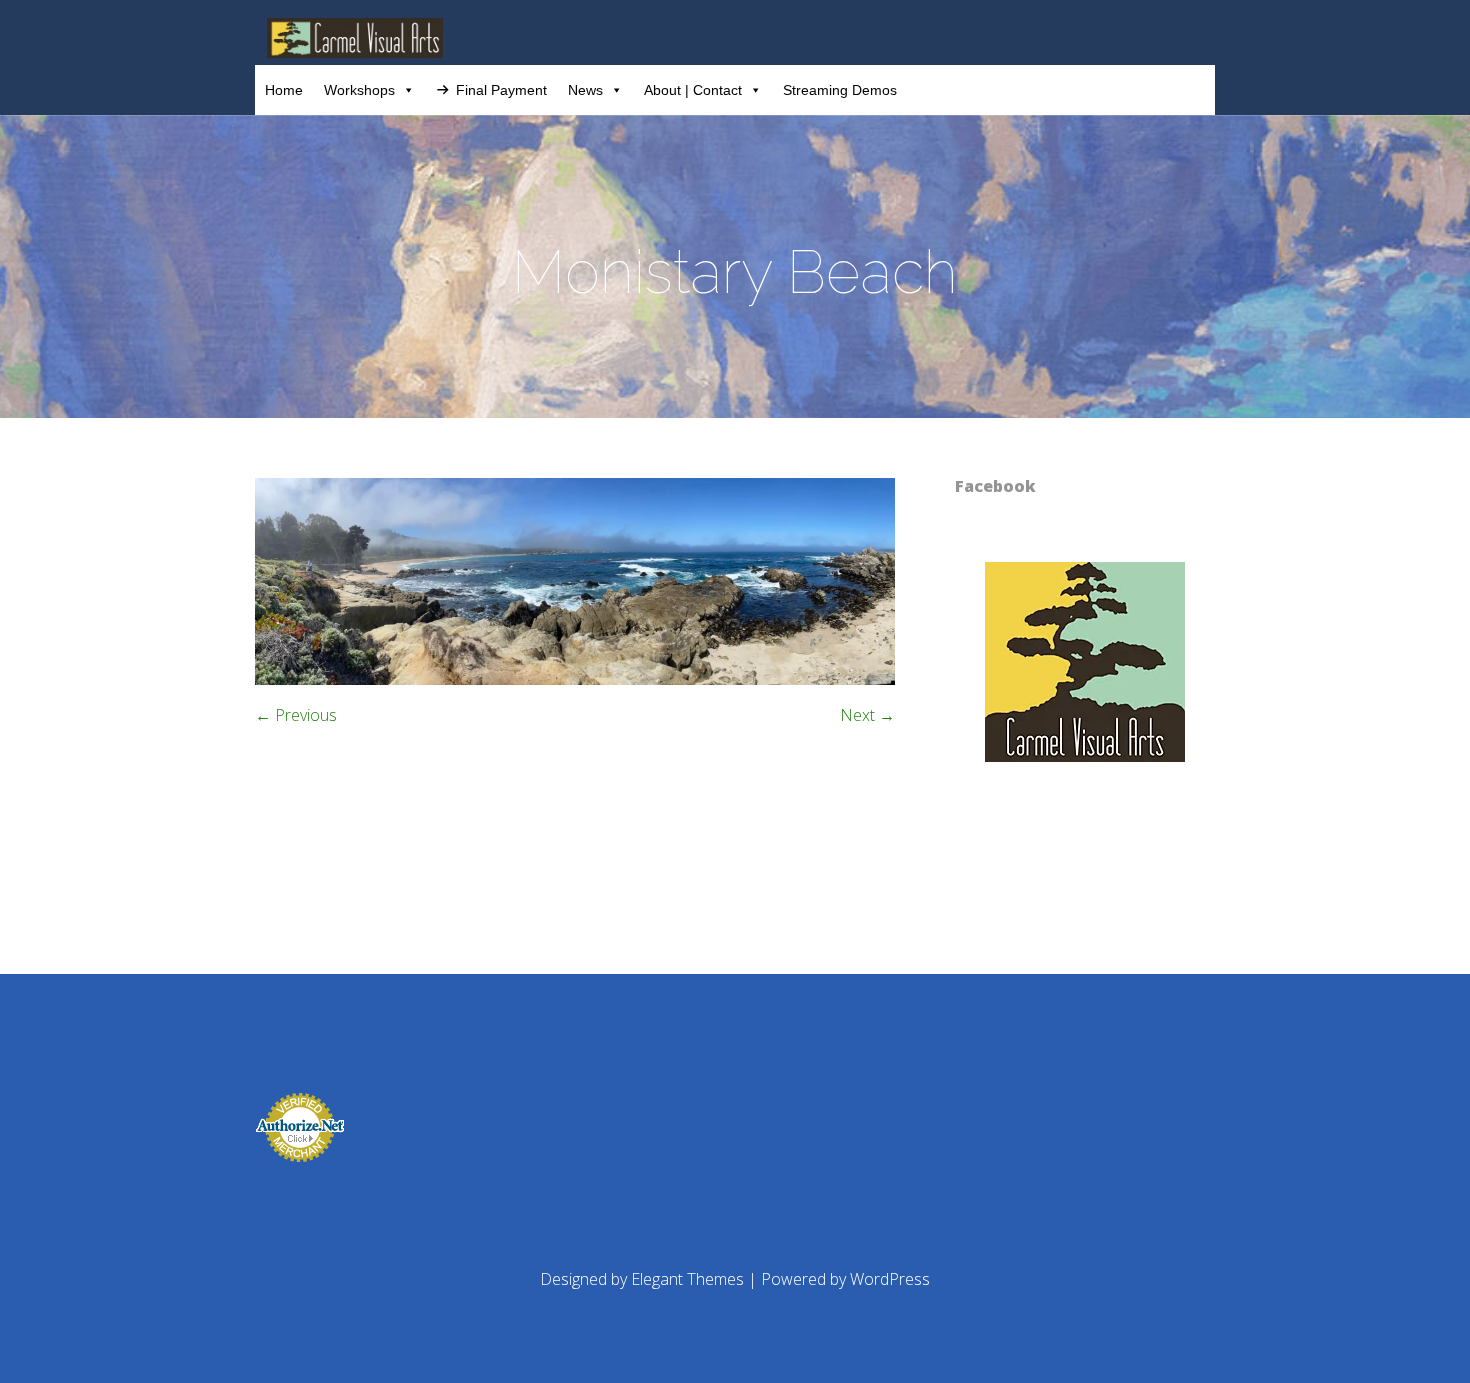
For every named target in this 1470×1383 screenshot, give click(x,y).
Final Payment (501, 90)
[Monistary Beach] (575, 679)
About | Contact (693, 90)
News (585, 90)
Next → (867, 715)
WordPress (890, 1279)
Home (284, 90)
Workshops (359, 90)
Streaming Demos (840, 90)
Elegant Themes (687, 1279)
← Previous (296, 715)
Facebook (995, 486)
